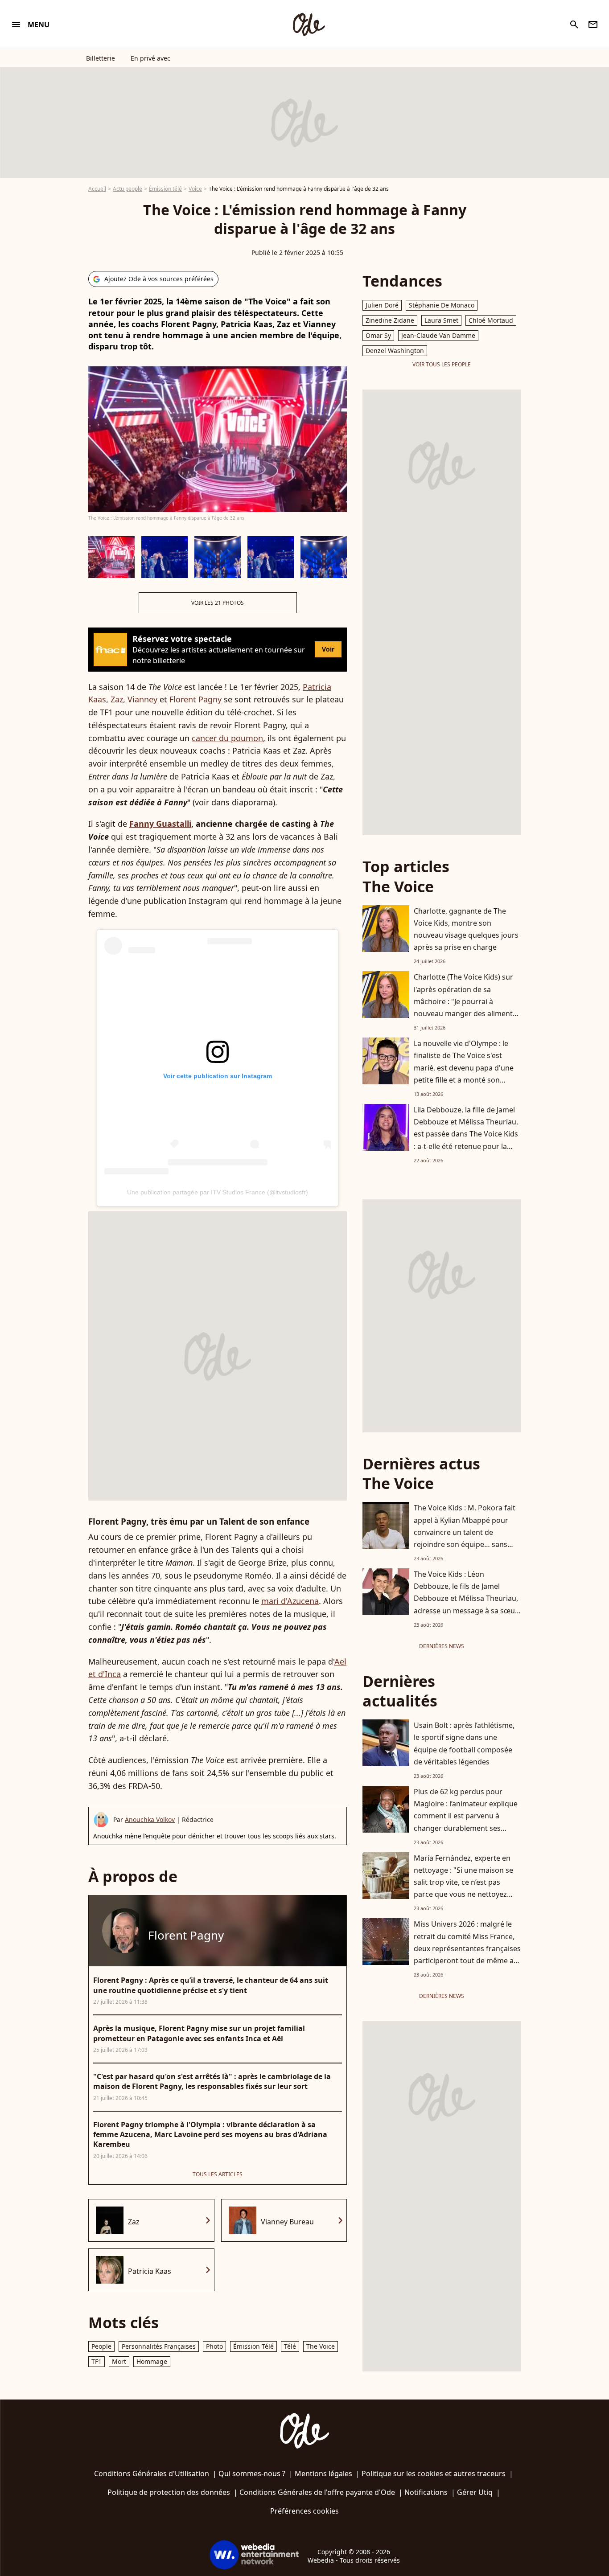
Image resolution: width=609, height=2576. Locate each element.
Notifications (426, 2492)
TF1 (97, 2361)
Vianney (142, 699)
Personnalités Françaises (159, 2346)
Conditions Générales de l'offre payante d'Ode (317, 2492)
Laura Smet (441, 320)
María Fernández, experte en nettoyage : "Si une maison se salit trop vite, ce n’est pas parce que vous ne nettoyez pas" (463, 1882)
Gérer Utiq (475, 2492)
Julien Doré (382, 305)
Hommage (152, 2361)
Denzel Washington (395, 351)
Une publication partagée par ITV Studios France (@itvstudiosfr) (218, 1192)
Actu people (128, 189)
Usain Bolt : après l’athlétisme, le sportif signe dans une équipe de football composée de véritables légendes (464, 1743)
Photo (214, 2346)
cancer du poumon (227, 738)
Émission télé (165, 189)
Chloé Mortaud (491, 320)
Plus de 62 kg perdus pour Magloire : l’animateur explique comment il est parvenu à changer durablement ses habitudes (466, 1816)
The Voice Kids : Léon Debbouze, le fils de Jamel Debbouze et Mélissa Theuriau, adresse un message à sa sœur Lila (466, 1598)
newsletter (593, 25)
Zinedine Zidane (390, 320)
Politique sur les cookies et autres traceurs (434, 2473)
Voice (195, 189)
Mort (119, 2361)
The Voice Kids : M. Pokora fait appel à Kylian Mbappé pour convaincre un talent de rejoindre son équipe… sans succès (465, 1532)
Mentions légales (323, 2473)
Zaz (117, 699)
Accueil (97, 189)
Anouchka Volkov (150, 1819)
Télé (290, 2346)
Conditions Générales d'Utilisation (152, 2473)
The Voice (321, 2346)
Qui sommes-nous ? (252, 2473)
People (101, 2346)
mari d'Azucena (290, 1601)
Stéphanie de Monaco (442, 305)
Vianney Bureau (287, 2222)
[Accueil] (309, 25)
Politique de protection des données (169, 2492)
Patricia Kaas (150, 2271)
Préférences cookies (304, 2511)
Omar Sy (378, 335)
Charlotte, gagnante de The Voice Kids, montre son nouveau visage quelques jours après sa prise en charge (466, 929)
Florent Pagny (194, 699)
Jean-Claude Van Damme (438, 335)
